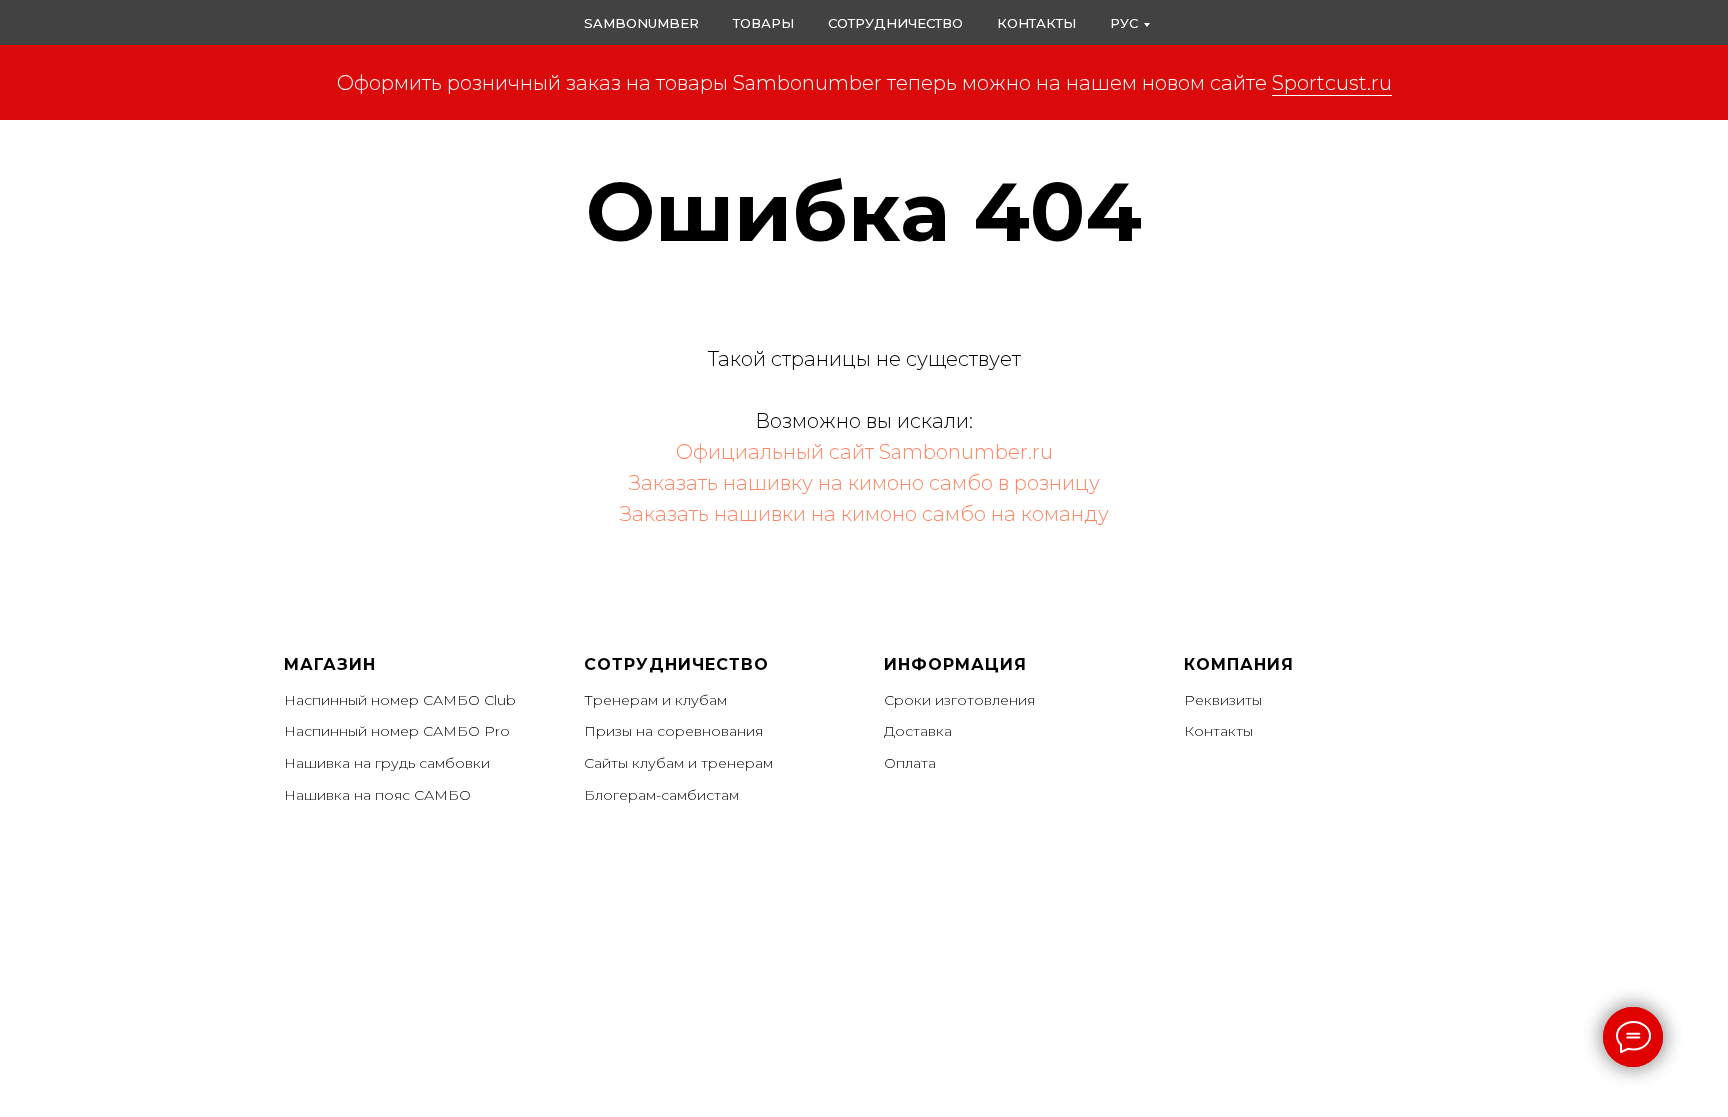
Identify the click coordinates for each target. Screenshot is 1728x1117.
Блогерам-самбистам (661, 795)
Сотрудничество (895, 23)
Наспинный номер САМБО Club (400, 700)
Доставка (918, 731)
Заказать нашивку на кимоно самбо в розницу (864, 483)
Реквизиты (1223, 700)
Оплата (910, 763)
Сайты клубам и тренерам (678, 763)
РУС (1124, 23)
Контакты (1036, 23)
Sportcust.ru (1332, 83)
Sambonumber (641, 23)
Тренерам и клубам (655, 700)
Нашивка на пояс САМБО (377, 795)
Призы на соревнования (673, 731)
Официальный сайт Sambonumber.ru (864, 452)
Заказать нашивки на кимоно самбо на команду (864, 514)
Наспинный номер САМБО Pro (397, 731)
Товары (763, 23)
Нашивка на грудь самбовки (387, 763)
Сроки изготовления (959, 700)
